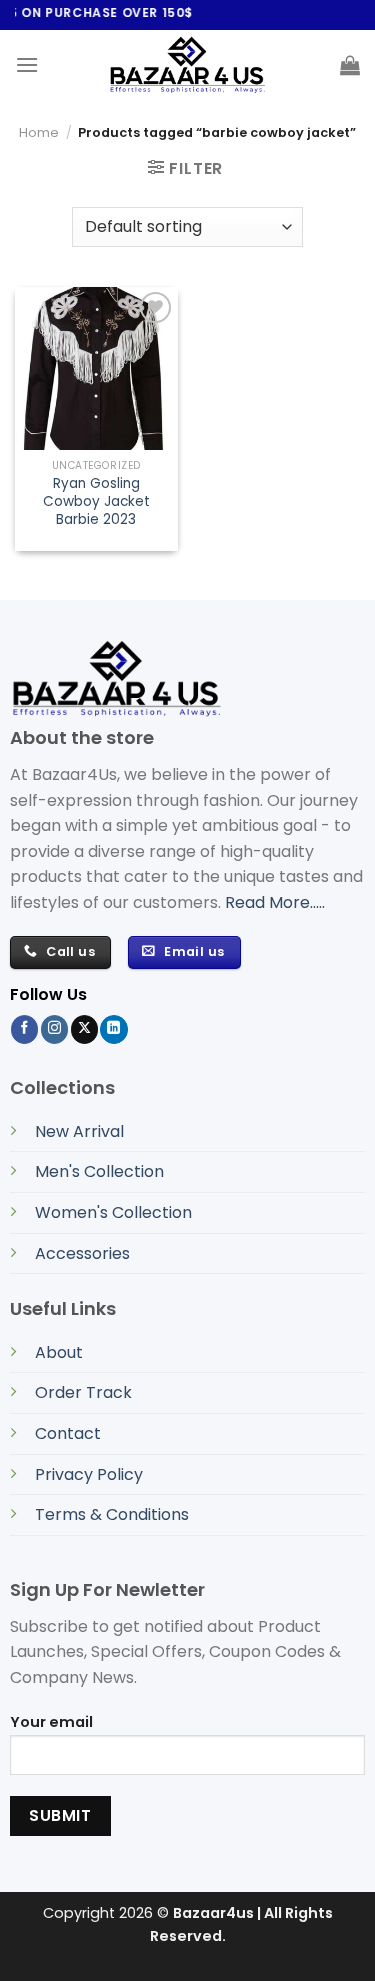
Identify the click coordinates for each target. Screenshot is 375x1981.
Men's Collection (99, 1171)
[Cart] (350, 65)
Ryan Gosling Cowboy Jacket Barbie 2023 (96, 501)
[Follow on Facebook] (24, 1029)
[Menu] (27, 64)
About (59, 1352)
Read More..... (275, 902)
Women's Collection (113, 1212)
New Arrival (79, 1131)
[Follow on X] (84, 1029)
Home (39, 132)
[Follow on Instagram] (54, 1029)
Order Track (83, 1392)
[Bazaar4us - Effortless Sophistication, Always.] (188, 65)
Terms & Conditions (112, 1514)
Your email (51, 1722)
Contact (68, 1433)
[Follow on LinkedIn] (113, 1029)
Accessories (82, 1253)
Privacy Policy (89, 1474)
